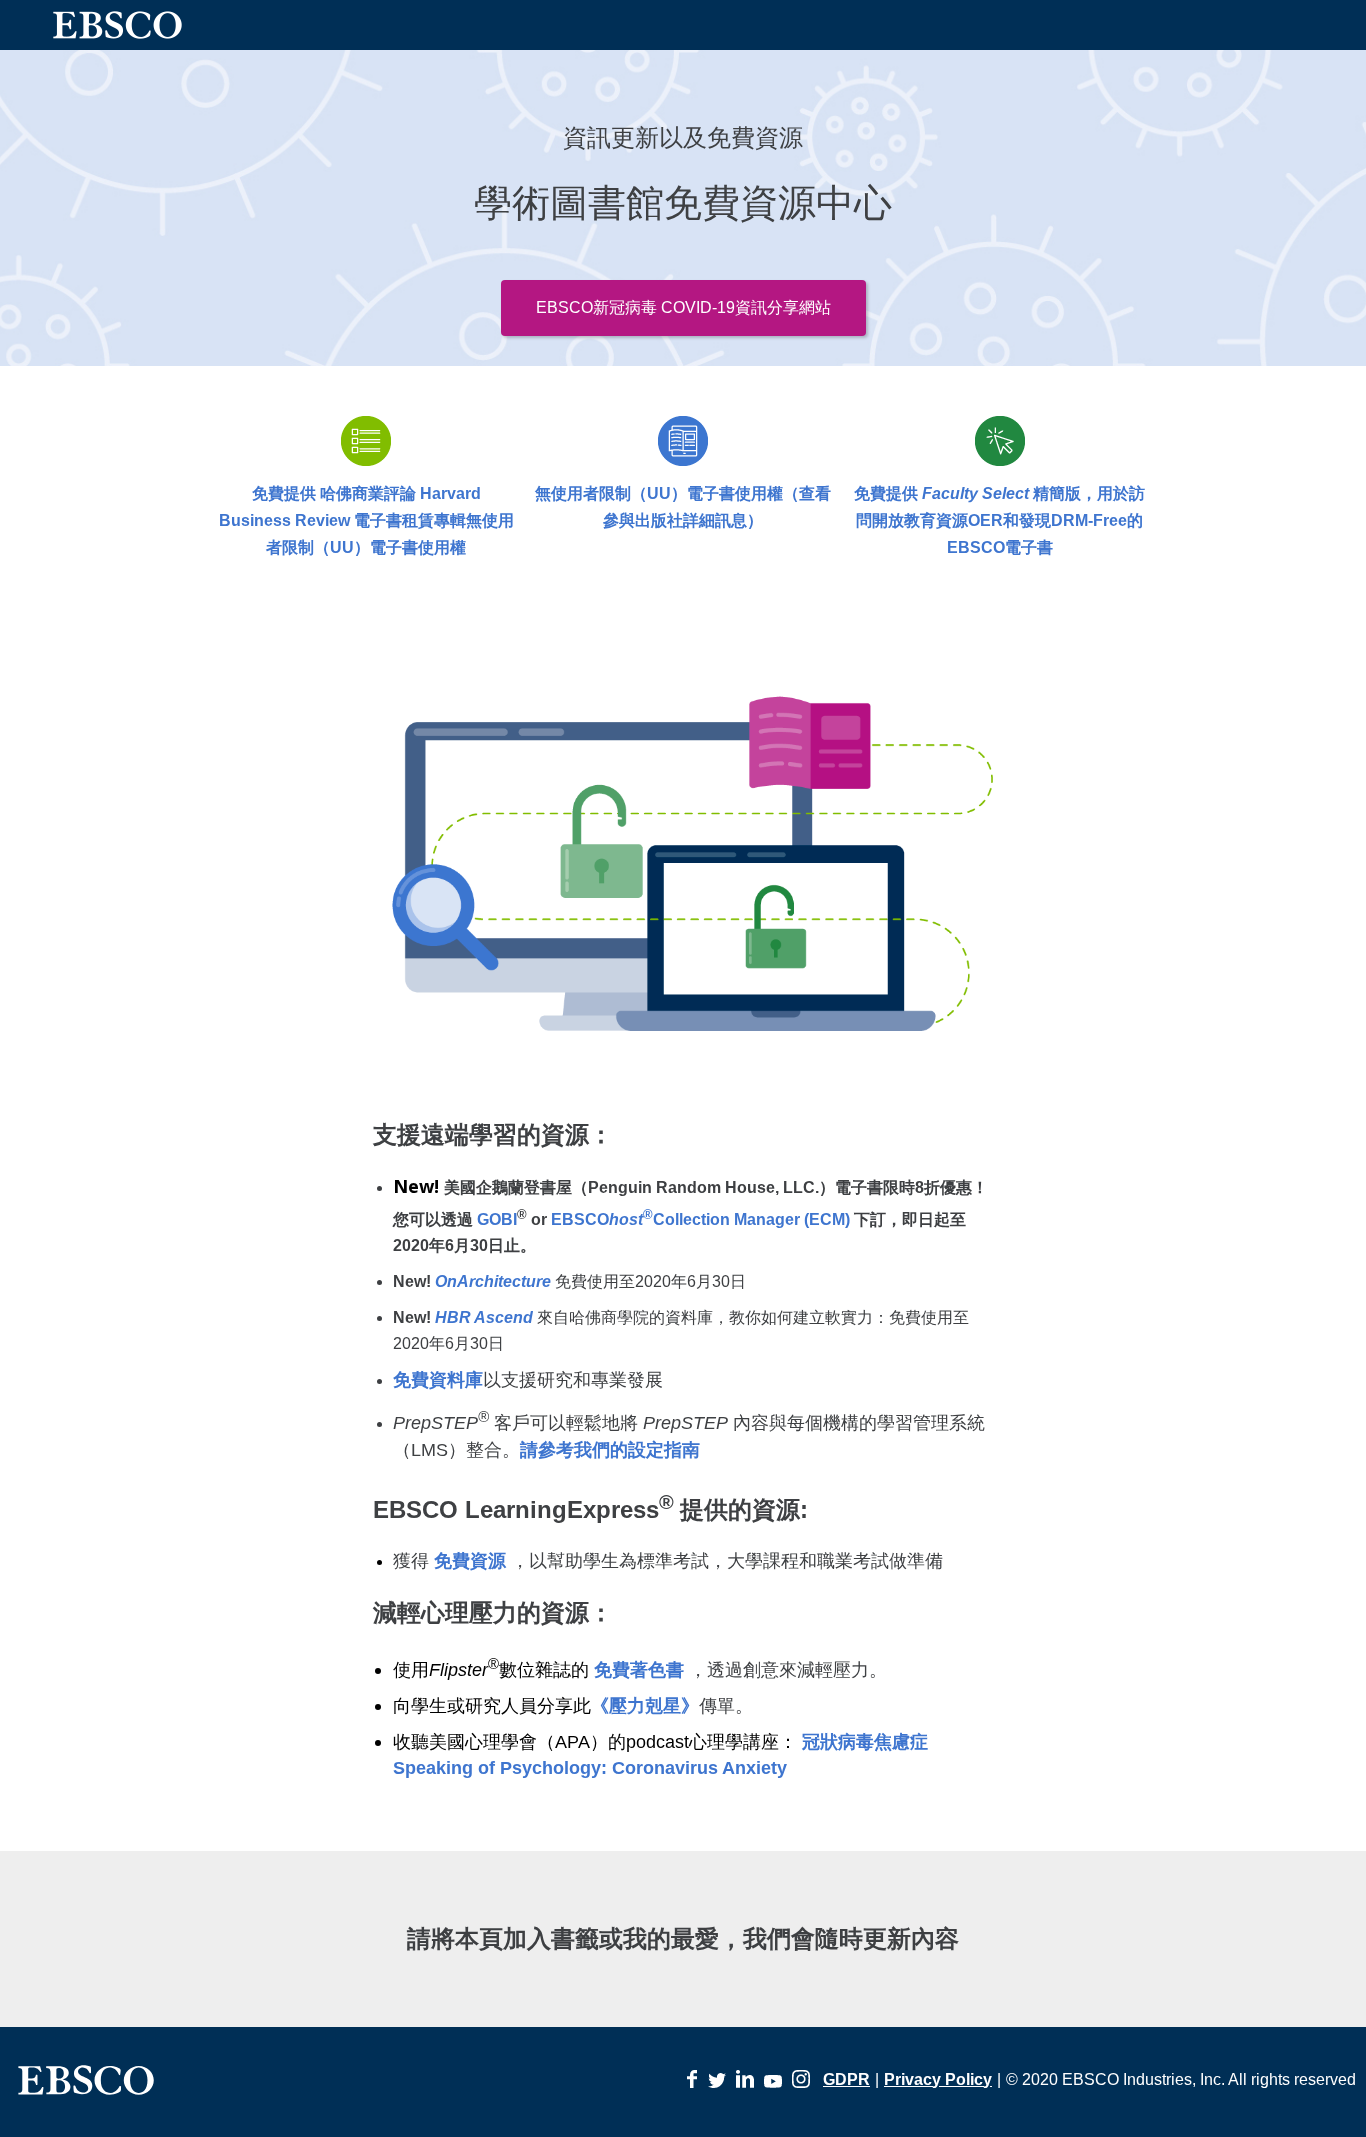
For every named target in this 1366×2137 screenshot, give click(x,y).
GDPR (846, 2079)
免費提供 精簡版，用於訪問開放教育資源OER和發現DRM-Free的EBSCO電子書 (999, 520)
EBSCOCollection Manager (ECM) (702, 1219)
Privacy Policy (938, 2079)
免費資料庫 (438, 1380)
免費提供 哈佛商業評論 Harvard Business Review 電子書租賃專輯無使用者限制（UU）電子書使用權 (366, 520)
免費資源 (470, 1561)
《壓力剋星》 (645, 1706)
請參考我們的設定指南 (610, 1450)
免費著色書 (639, 1670)
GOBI (497, 1219)
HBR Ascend (484, 1317)
